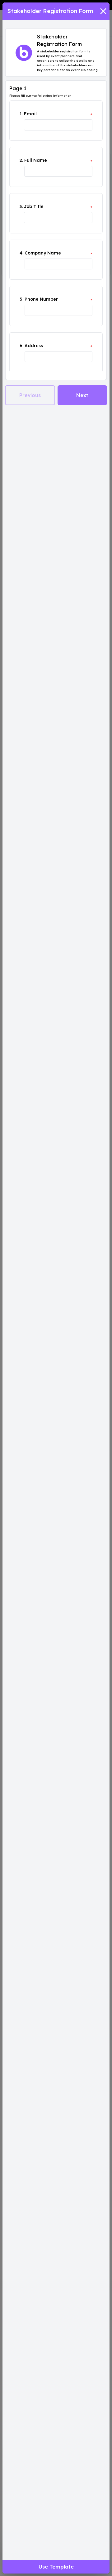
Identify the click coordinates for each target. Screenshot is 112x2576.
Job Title (34, 206)
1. (21, 114)
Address (34, 346)
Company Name (43, 253)
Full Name (36, 160)
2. (21, 160)
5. (21, 299)
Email (30, 114)
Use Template (56, 2567)
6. (21, 346)
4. (21, 253)
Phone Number (41, 299)
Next (82, 395)
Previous (30, 395)
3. (21, 206)
